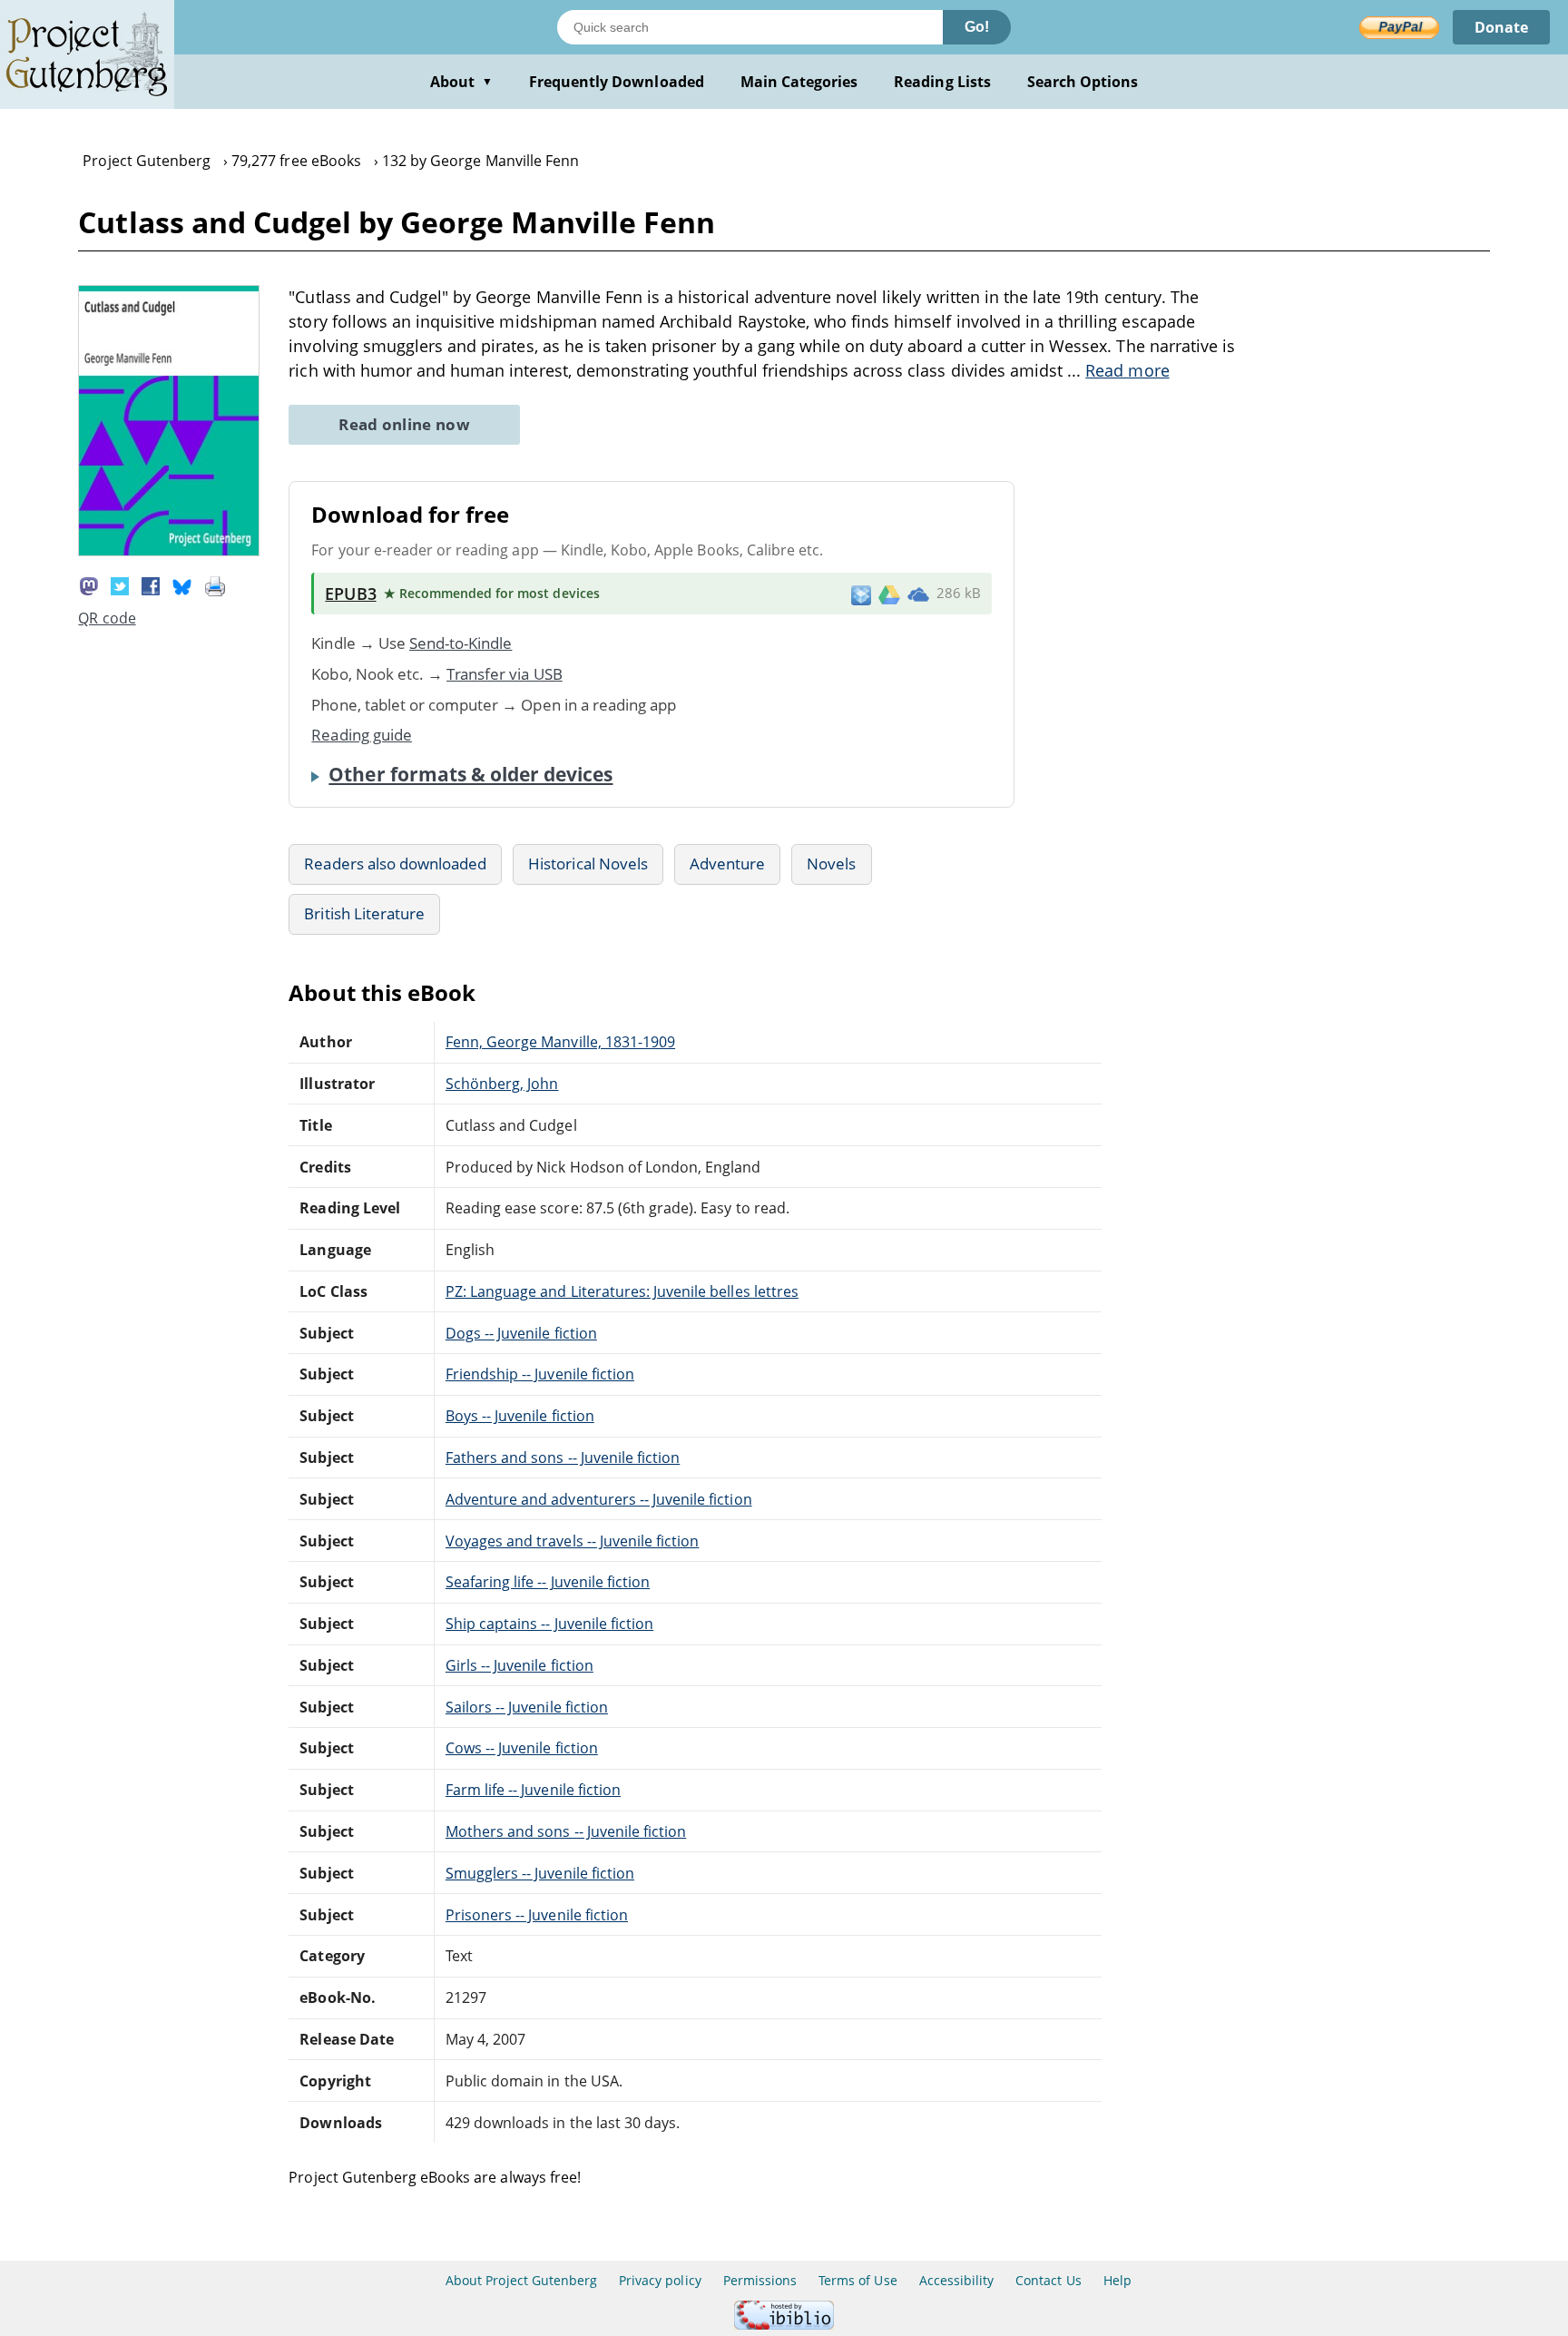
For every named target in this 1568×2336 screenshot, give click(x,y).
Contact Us (1048, 2280)
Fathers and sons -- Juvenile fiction (563, 1458)
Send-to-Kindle (461, 643)
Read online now (404, 424)
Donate (1501, 27)
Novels (831, 864)
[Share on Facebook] (151, 584)
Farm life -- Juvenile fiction (533, 1790)
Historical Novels (588, 864)
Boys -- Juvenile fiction (520, 1416)
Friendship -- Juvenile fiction (540, 1374)
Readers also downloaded (395, 864)
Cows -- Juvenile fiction (522, 1748)
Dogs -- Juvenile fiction (521, 1333)
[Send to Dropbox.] (861, 594)
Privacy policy (660, 2280)
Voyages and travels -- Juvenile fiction (572, 1541)
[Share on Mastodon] (89, 584)
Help (1117, 2280)
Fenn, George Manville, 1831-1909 (560, 1042)
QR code (107, 618)
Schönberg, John (502, 1084)
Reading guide (362, 735)
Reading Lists (942, 82)
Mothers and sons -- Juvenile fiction (566, 1831)
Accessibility (957, 2280)
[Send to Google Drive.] (889, 594)
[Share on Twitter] (120, 584)
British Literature (364, 913)
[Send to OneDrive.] (918, 594)
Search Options (1083, 82)
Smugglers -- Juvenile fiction (540, 1873)
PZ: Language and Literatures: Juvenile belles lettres (622, 1291)
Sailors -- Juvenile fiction (527, 1707)
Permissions (760, 2280)
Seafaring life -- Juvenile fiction (548, 1582)
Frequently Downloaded (617, 82)
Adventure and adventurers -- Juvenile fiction (599, 1499)
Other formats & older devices (470, 774)
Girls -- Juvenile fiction (519, 1665)
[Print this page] (215, 584)
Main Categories (799, 82)
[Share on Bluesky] (182, 584)
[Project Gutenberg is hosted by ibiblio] (784, 2325)
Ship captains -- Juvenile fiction (549, 1624)
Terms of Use (857, 2280)
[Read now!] (169, 551)
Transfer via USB (505, 674)
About (461, 82)
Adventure (727, 864)
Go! (977, 27)
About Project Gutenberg (521, 2280)
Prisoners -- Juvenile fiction (537, 1915)
